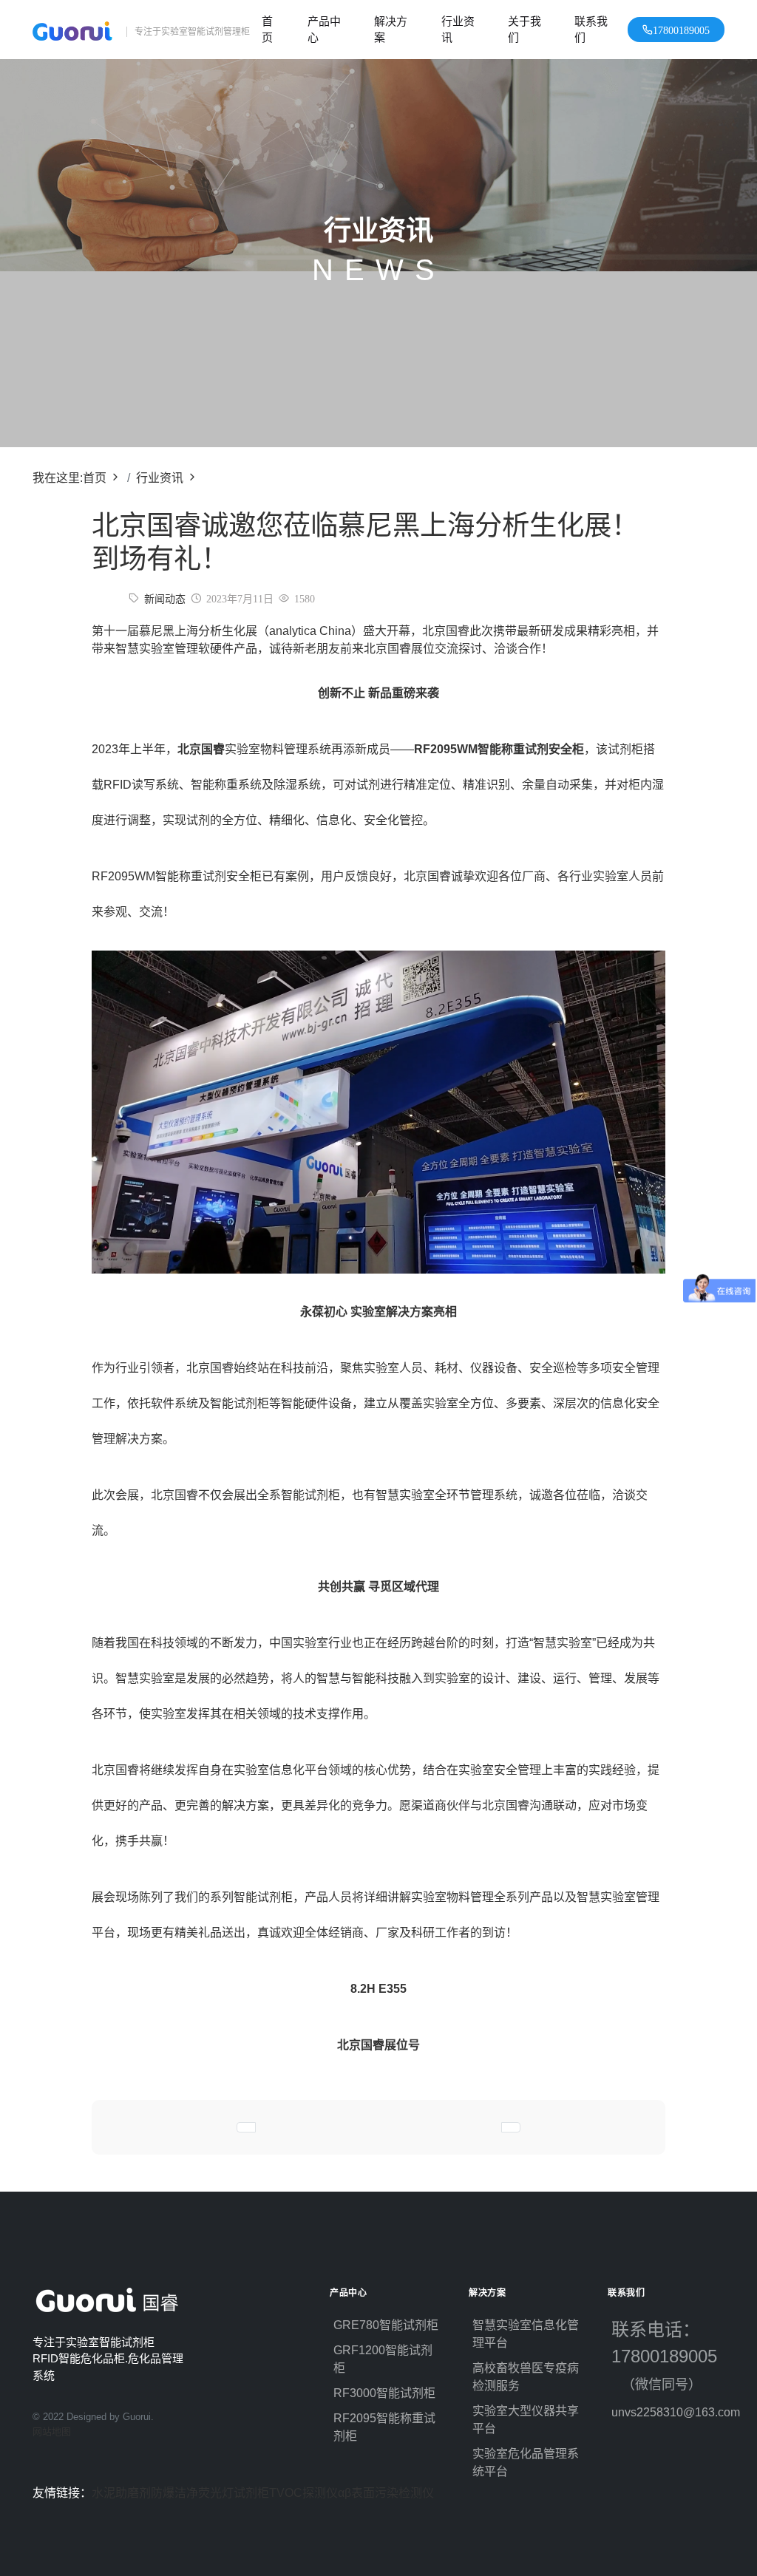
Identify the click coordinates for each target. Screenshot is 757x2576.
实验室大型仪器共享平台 (526, 2420)
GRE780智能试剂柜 (386, 2325)
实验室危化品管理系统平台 (526, 2463)
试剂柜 (251, 2493)
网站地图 (52, 2431)
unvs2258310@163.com (668, 2412)
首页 (267, 30)
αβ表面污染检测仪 (386, 2493)
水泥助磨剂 (121, 2493)
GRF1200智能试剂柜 (383, 2359)
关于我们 (525, 30)
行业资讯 (458, 30)
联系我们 (591, 30)
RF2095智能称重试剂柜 (384, 2427)
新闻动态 (165, 599)
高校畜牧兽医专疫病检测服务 (526, 2377)
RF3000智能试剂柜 (384, 2393)
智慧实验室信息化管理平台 (526, 2334)
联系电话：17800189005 (667, 2356)
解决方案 (391, 30)
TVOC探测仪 (303, 2493)
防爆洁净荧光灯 (192, 2493)
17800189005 (681, 30)
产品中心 (324, 30)
